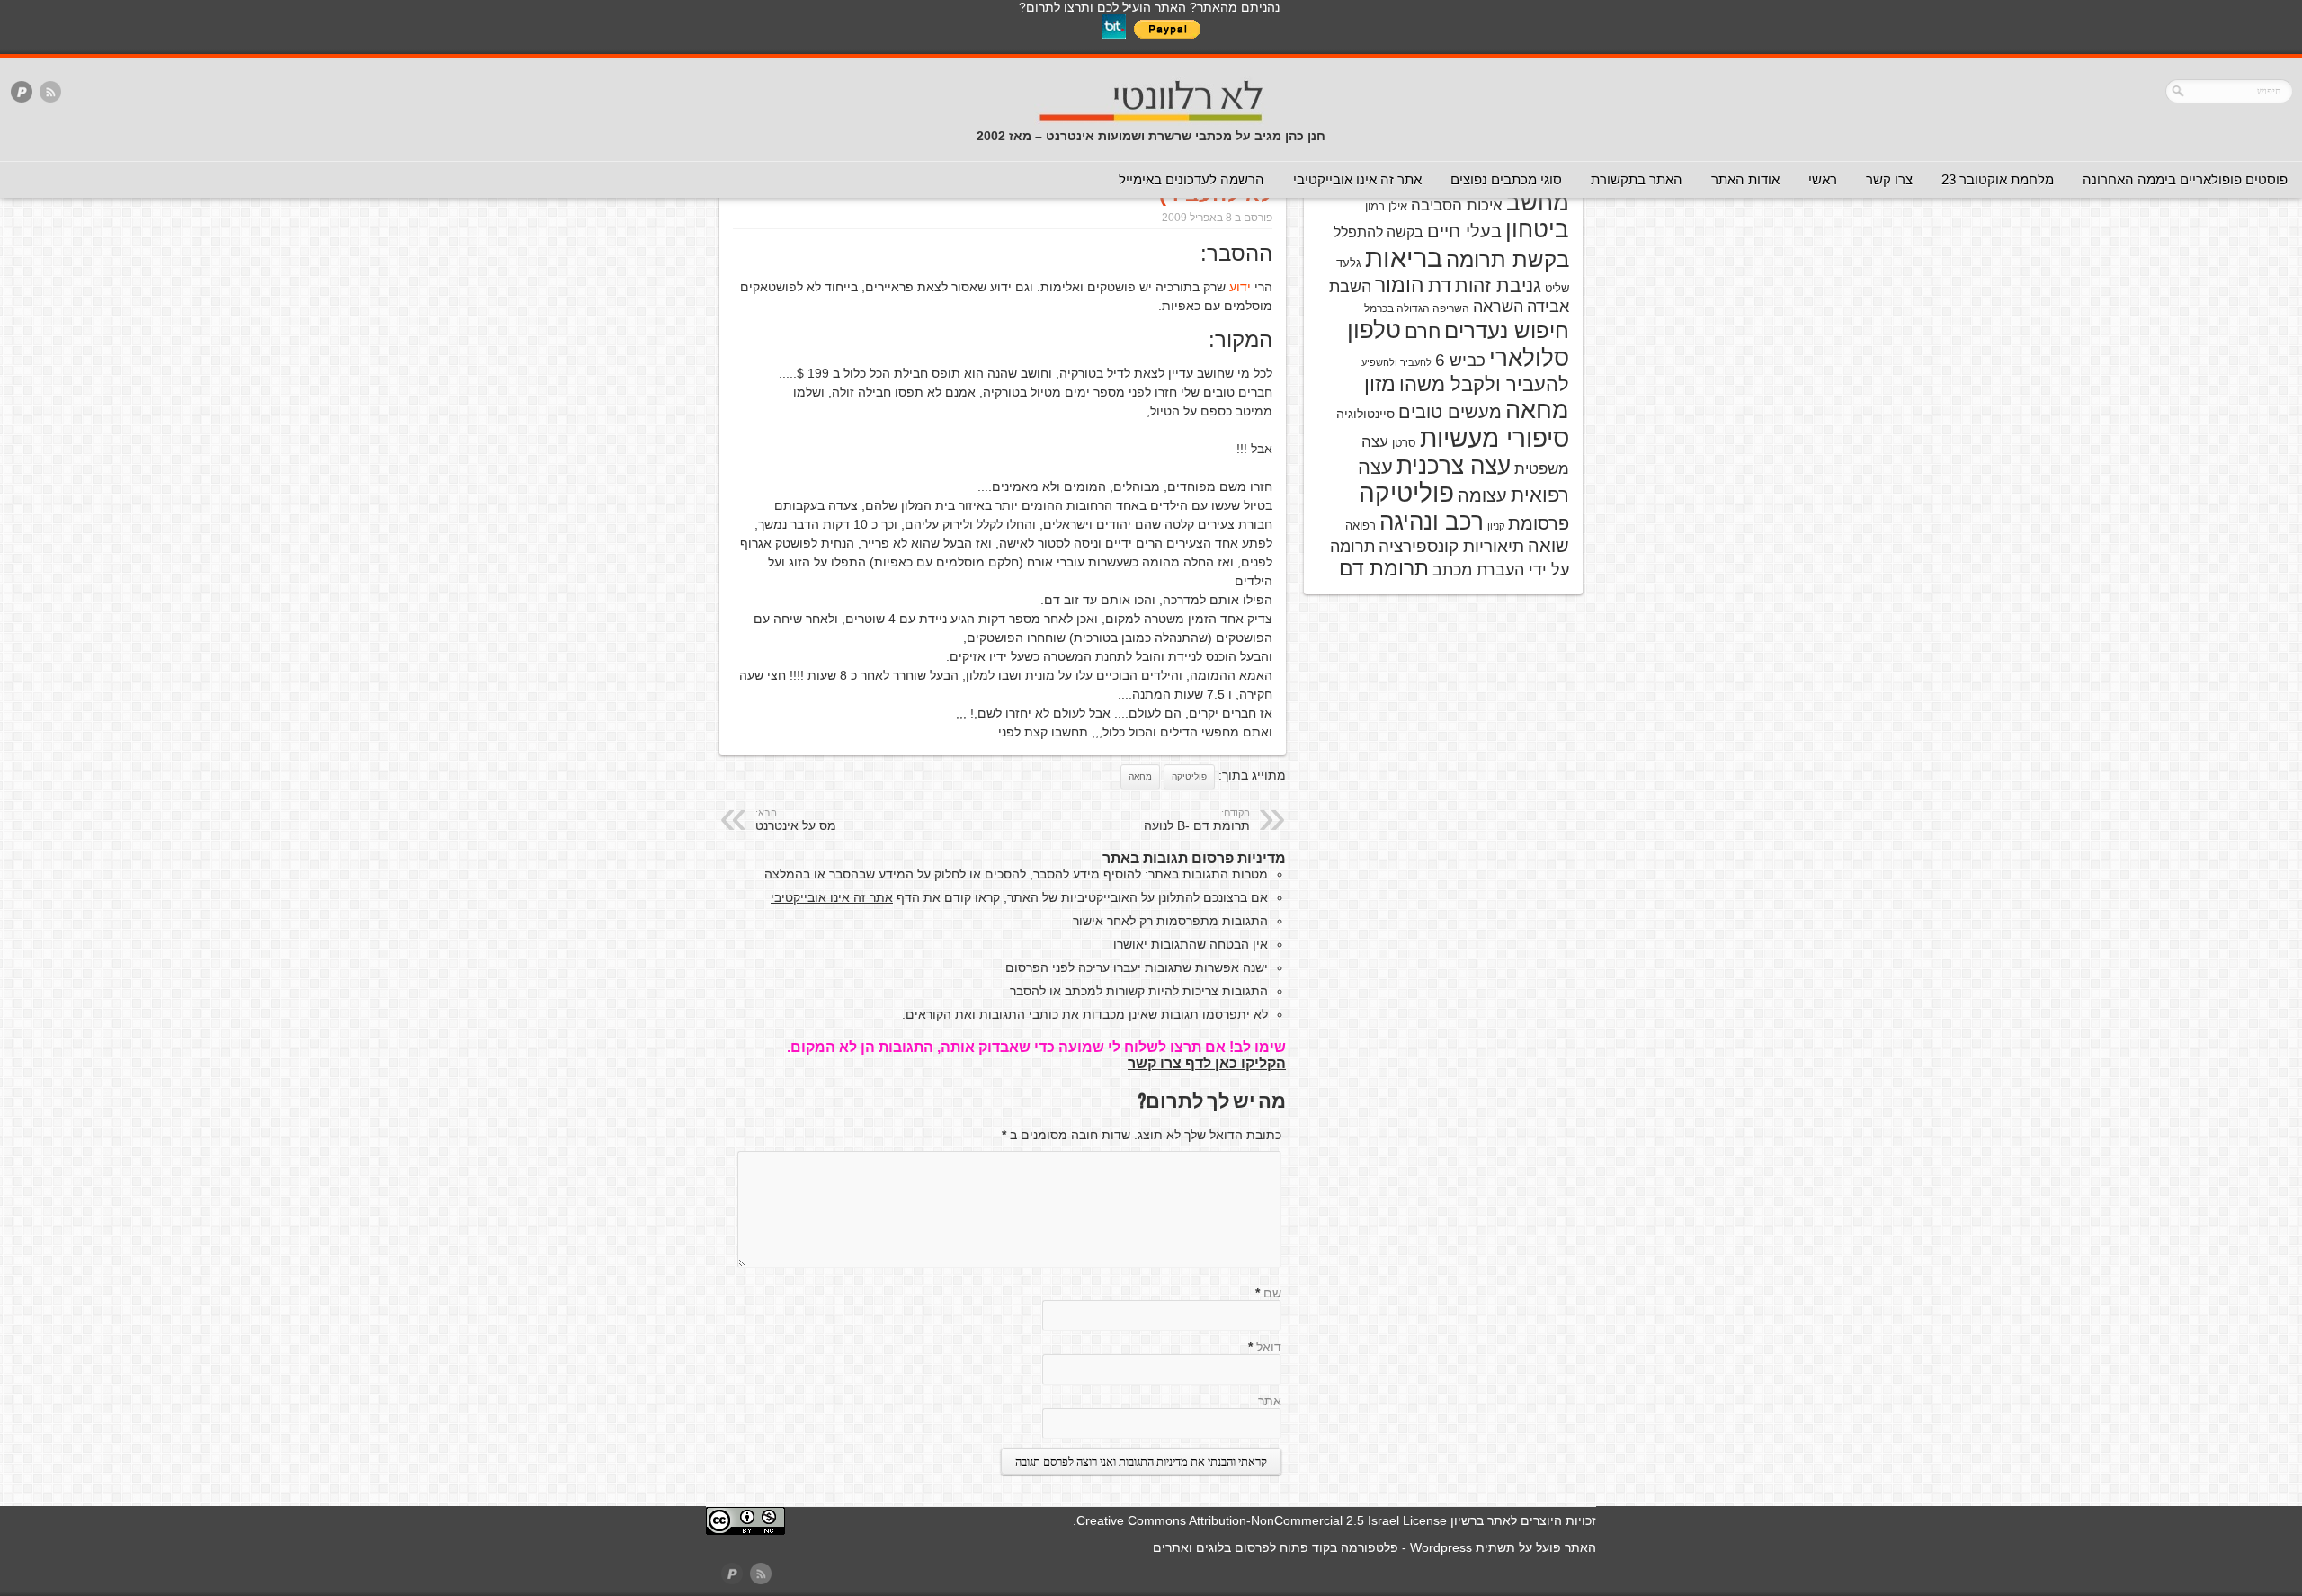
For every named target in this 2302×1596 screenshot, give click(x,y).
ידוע (1240, 287)
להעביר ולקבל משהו (1484, 384)
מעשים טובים (1450, 412)
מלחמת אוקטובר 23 (1998, 179)
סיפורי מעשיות (1495, 438)
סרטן (1404, 443)
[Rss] (50, 93)
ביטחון (1537, 229)
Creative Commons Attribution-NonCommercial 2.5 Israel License (1262, 1520)
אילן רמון (1386, 206)
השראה (1498, 307)
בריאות (1404, 258)
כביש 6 (1460, 360)
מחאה (1140, 776)
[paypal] (22, 93)
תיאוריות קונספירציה (1451, 546)
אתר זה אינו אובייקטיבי (1357, 179)
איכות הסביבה (1457, 205)
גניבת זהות (1498, 285)
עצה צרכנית (1454, 466)
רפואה (1361, 526)
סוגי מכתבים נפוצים (1506, 179)
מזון (1380, 384)
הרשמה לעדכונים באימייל (1191, 179)
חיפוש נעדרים (1507, 331)
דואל (1269, 1347)
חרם (1423, 331)
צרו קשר (1889, 179)
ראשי (1823, 179)
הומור (1400, 285)
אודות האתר (1745, 179)
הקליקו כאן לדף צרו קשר (1207, 1063)
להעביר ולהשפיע (1396, 362)
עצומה (1482, 495)
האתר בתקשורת (1637, 179)
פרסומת (1539, 523)
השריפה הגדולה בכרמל (1417, 308)
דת (1440, 285)
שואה (1548, 546)
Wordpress (1441, 1547)
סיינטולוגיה (1365, 414)
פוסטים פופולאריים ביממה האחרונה (2185, 179)
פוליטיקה (1189, 776)
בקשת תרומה (1508, 259)
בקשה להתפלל (1379, 232)
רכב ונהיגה (1432, 522)
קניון (1496, 526)
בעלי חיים (1464, 231)
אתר (1270, 1401)
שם (1272, 1293)
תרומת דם (1384, 568)
